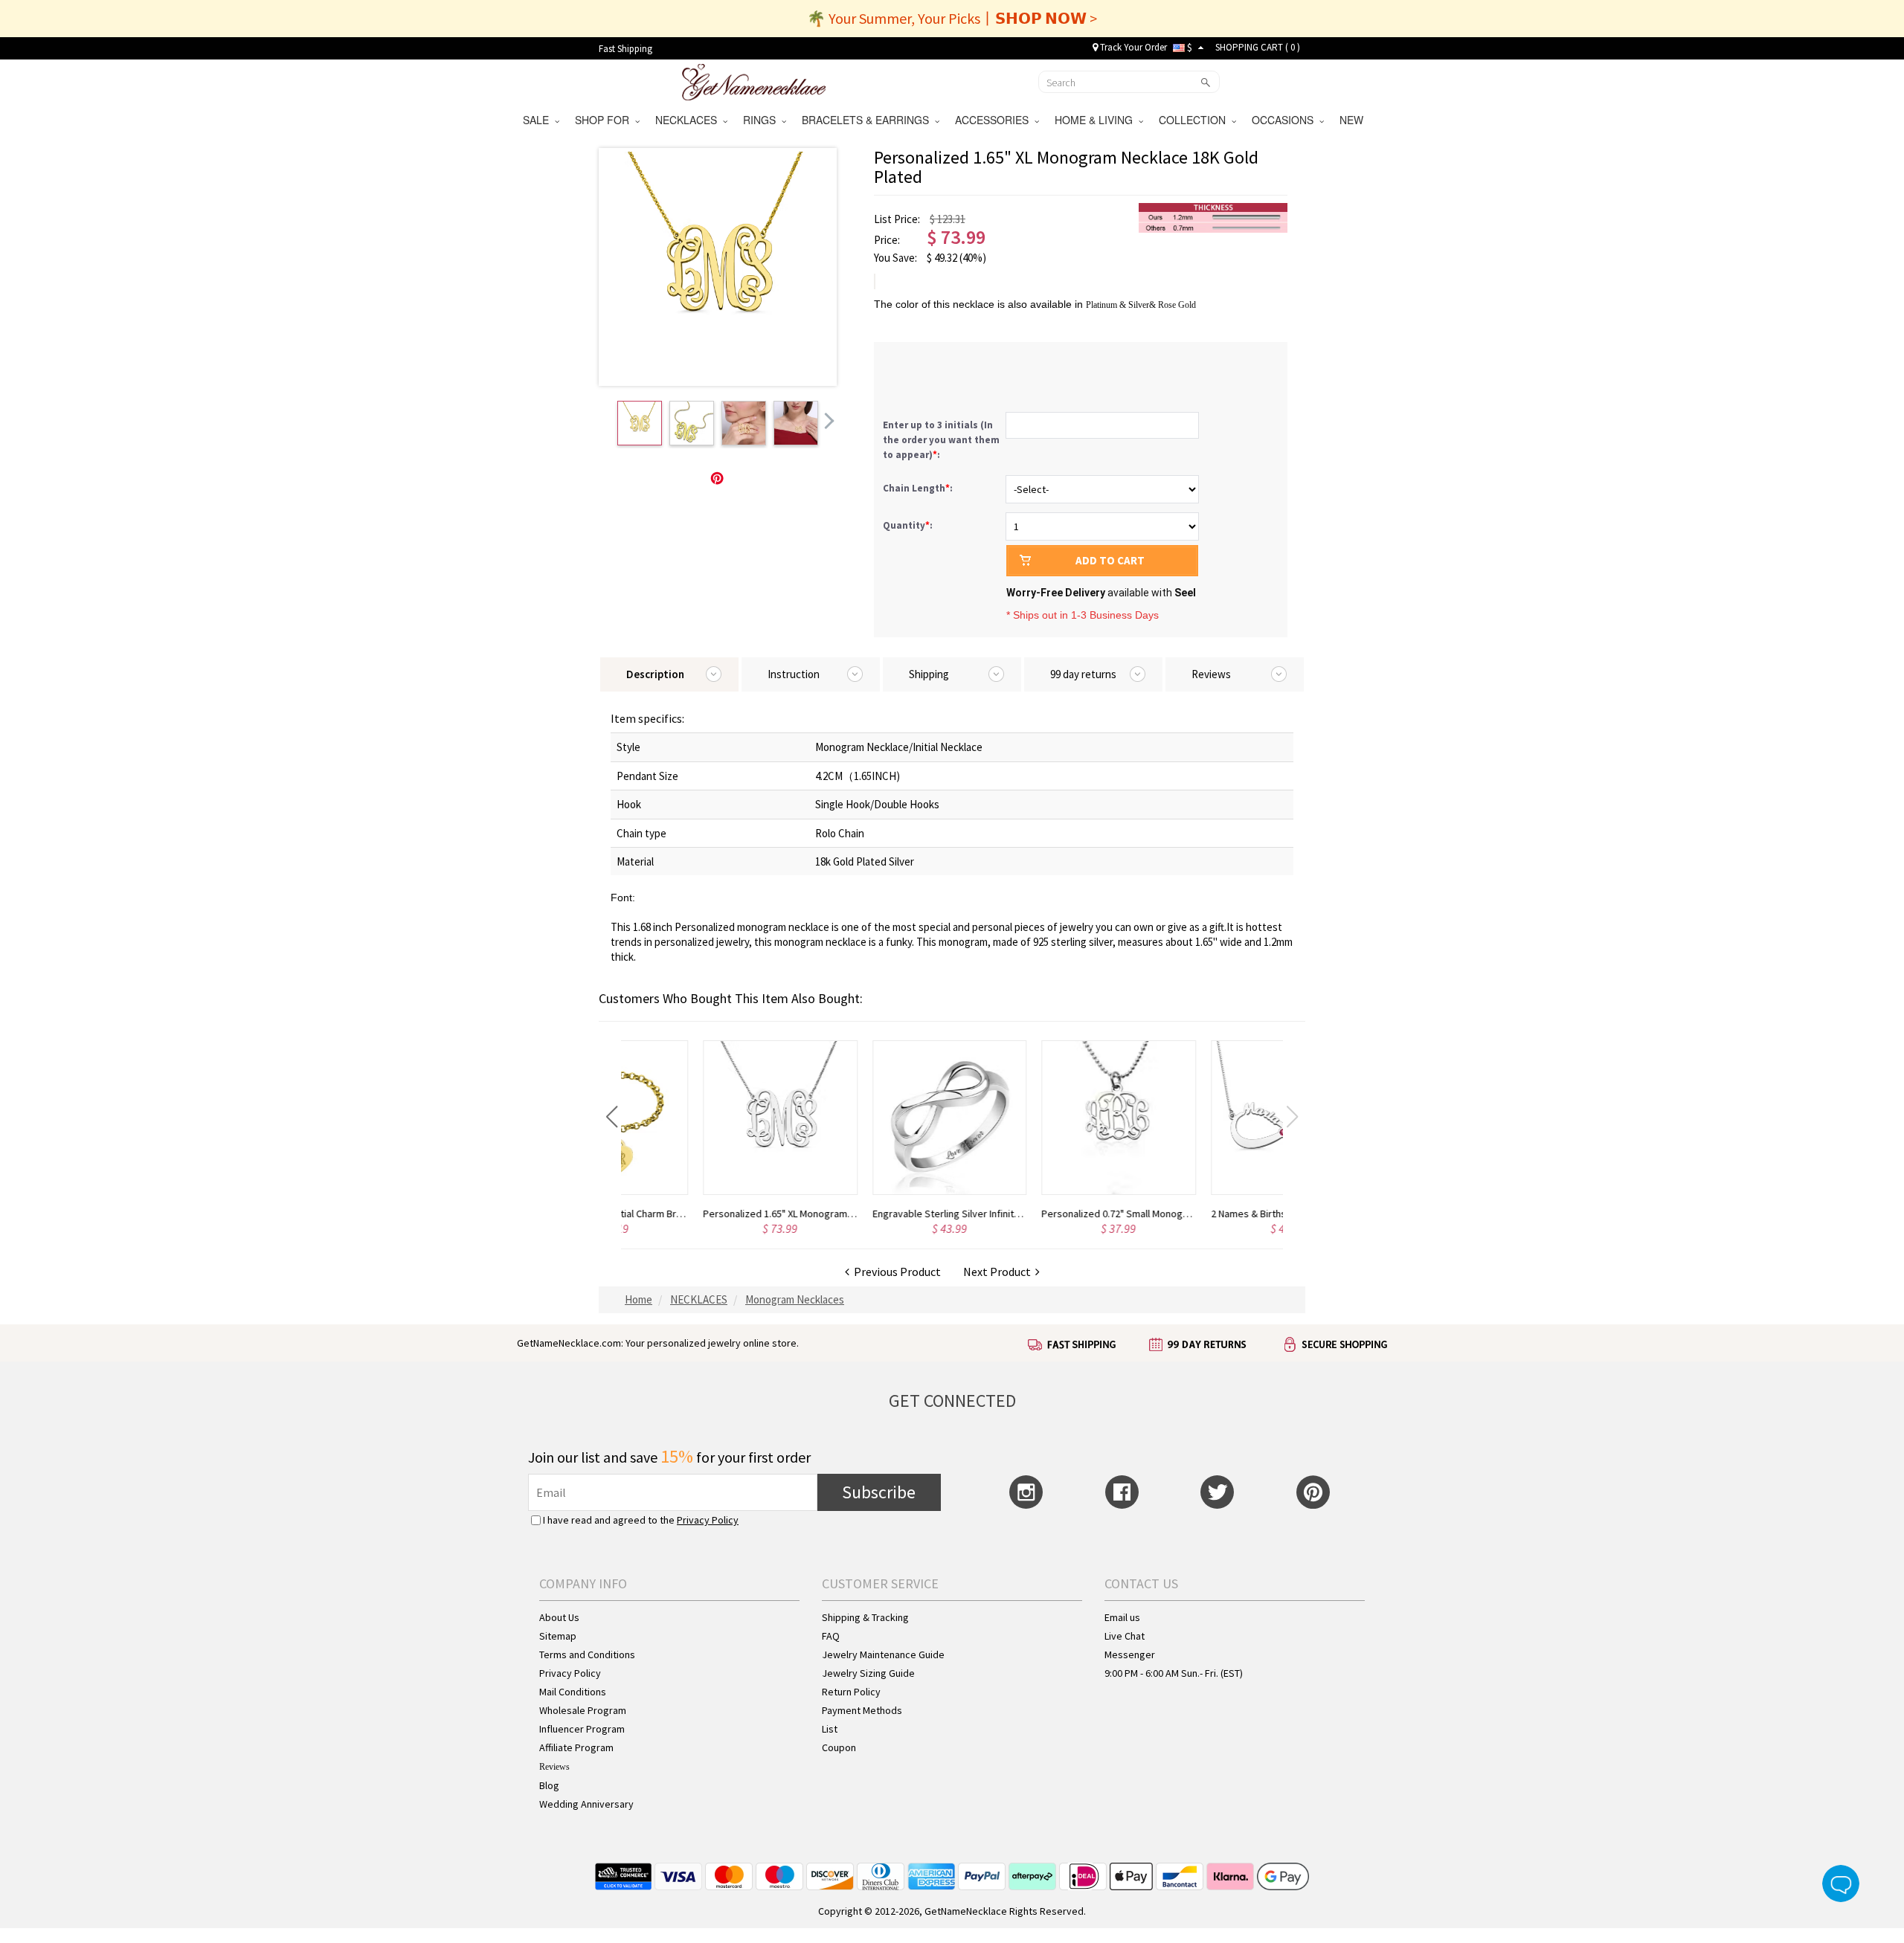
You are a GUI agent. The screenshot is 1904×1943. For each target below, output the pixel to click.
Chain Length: (919, 488)
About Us (559, 1617)
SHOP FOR (605, 120)
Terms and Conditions (587, 1654)
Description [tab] (655, 674)
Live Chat (1125, 1636)
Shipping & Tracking (865, 1617)
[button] (612, 1117)
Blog (549, 1785)
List (830, 1729)
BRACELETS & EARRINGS (868, 120)
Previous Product (895, 1272)
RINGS (762, 120)
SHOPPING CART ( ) (1258, 47)
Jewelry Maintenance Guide (883, 1654)
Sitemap (558, 1636)
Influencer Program (582, 1729)
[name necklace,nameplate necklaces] (754, 80)
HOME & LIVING (1097, 120)
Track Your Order (1132, 47)
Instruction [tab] (794, 674)
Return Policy (851, 1692)
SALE (539, 120)
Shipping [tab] (929, 674)
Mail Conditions (573, 1692)
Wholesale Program (583, 1710)
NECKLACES (689, 120)
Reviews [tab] (1211, 674)
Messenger (1130, 1654)
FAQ (831, 1636)
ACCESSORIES (995, 120)
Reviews (554, 1767)
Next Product (999, 1272)
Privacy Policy (708, 1520)
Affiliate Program (576, 1747)
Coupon (839, 1747)
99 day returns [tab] (1083, 674)
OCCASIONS (1286, 120)
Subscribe (879, 1492)
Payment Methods (862, 1710)
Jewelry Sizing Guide (868, 1673)
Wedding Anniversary (586, 1804)
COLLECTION (1195, 120)
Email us (1122, 1617)
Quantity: (908, 525)
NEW (1353, 120)
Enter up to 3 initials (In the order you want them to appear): (941, 440)
